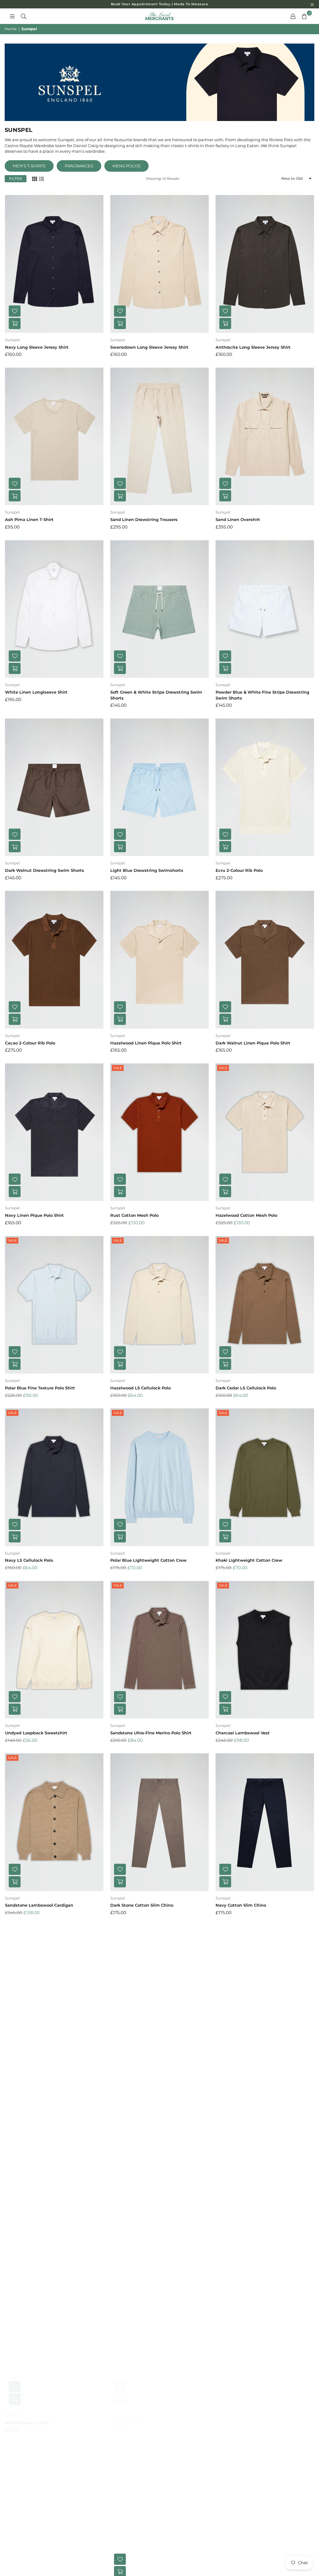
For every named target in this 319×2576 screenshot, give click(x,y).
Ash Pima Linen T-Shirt (29, 519)
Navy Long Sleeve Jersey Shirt (37, 347)
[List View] (41, 178)
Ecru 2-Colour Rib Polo (239, 870)
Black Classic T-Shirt (237, 2250)
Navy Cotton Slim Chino (241, 1905)
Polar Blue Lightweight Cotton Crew (148, 1560)
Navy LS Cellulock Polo (29, 1560)
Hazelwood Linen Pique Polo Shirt (146, 1043)
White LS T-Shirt (233, 2078)
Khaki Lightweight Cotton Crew (249, 1560)
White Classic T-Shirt (27, 2423)
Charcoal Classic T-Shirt (240, 2423)
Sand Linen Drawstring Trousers (144, 519)
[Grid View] (35, 178)
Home (11, 29)
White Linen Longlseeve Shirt (36, 692)
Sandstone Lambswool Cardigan (39, 1905)
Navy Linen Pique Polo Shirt (34, 1215)
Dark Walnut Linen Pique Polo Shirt (253, 1043)
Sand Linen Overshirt (238, 519)
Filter (16, 179)
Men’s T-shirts (29, 166)
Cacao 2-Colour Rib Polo (30, 1043)
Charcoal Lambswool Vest (243, 1733)
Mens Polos (126, 166)
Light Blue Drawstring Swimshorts (147, 870)
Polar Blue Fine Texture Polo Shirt (40, 1388)
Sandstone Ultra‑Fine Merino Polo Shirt (151, 1733)
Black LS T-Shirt (127, 2423)
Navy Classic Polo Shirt (134, 2078)
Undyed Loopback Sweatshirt (36, 1733)
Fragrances (79, 166)
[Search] (23, 16)
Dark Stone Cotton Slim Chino (142, 1905)
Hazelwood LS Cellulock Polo (140, 1388)
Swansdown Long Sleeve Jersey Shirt (149, 347)
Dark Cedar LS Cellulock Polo (246, 1388)
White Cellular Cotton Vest (33, 2250)
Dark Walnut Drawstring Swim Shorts (45, 870)
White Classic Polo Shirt (30, 2078)
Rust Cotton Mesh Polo (134, 1215)
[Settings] (293, 16)
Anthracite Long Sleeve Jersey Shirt (253, 347)
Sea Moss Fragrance (131, 2250)
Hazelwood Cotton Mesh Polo (246, 1215)
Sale (118, 1068)
